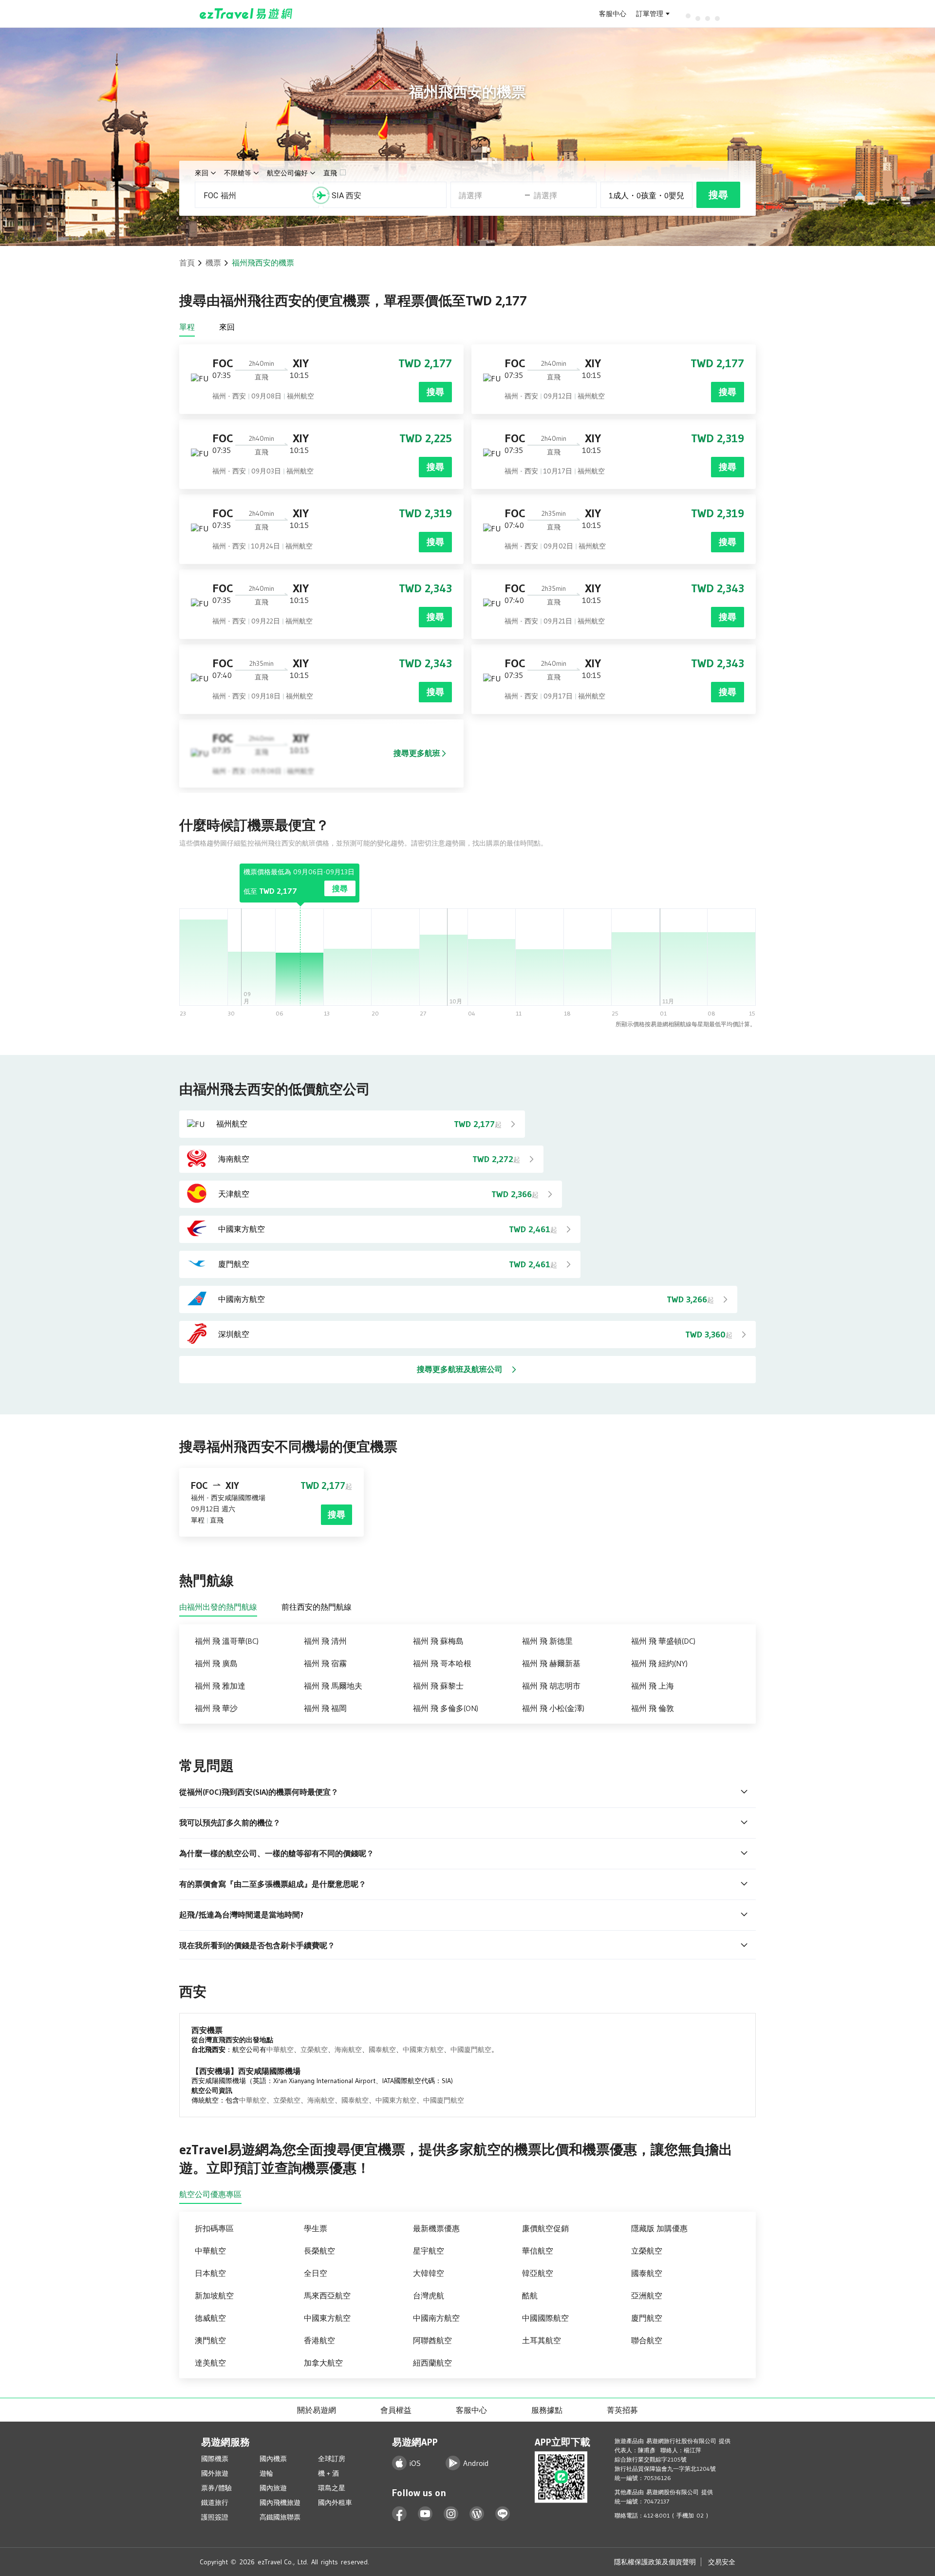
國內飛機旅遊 (280, 2502)
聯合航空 (647, 2340)
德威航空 (210, 2318)
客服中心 (613, 14)
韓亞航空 (538, 2273)
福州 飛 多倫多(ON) (446, 1708)
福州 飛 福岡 (325, 1708)
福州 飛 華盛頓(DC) (663, 1641)
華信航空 (538, 2251)
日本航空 (210, 2273)
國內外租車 (335, 2502)
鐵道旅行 (215, 2502)
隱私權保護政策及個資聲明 (655, 2562)
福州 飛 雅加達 (220, 1686)
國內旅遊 (273, 2488)
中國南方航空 (436, 2318)
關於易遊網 (317, 2410)
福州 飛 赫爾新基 (551, 1663)
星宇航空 (429, 2251)
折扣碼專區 (214, 2228)
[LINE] (503, 2514)
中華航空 (280, 2050)
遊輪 (266, 2473)
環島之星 (332, 2488)
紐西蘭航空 (432, 2363)
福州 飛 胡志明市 (551, 1686)
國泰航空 (382, 2050)
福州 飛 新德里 (547, 1641)
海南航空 (348, 2050)
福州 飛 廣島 (216, 1663)
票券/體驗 (216, 2488)
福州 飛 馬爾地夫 (333, 1686)
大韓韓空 (429, 2273)
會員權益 (396, 2410)
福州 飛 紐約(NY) (659, 1663)
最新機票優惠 (436, 2228)
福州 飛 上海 (653, 1686)
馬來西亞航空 (327, 2295)
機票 (213, 263)
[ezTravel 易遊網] (246, 14)
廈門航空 (647, 2318)
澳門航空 (210, 2340)
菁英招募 (622, 2410)
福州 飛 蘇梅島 (438, 1641)
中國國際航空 (545, 2318)
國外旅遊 (215, 2473)
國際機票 (215, 2459)
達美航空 (210, 2363)
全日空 (316, 2273)
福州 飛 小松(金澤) (553, 1708)
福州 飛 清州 (325, 1641)
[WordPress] (477, 2514)
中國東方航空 (423, 2050)
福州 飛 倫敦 (653, 1708)
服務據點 (547, 2410)
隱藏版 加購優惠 (659, 2228)
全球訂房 (332, 2459)
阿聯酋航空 (432, 2340)
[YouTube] (425, 2514)
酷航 (530, 2295)
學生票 (316, 2228)
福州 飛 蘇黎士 (438, 1686)
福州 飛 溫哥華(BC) (227, 1641)
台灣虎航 (429, 2295)
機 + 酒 (328, 2473)
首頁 (187, 263)
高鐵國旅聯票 (280, 2517)
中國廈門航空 (471, 2050)
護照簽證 (215, 2517)
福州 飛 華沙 (216, 1708)
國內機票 (273, 2459)
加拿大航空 (323, 2363)
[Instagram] (451, 2514)
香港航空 (319, 2340)
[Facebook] (400, 2514)
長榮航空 (319, 2251)
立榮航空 (314, 2050)
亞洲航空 (647, 2295)
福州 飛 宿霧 (325, 1663)
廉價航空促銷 (545, 2228)
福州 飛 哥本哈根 (442, 1663)
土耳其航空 (542, 2340)
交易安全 (722, 2562)
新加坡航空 (214, 2295)
